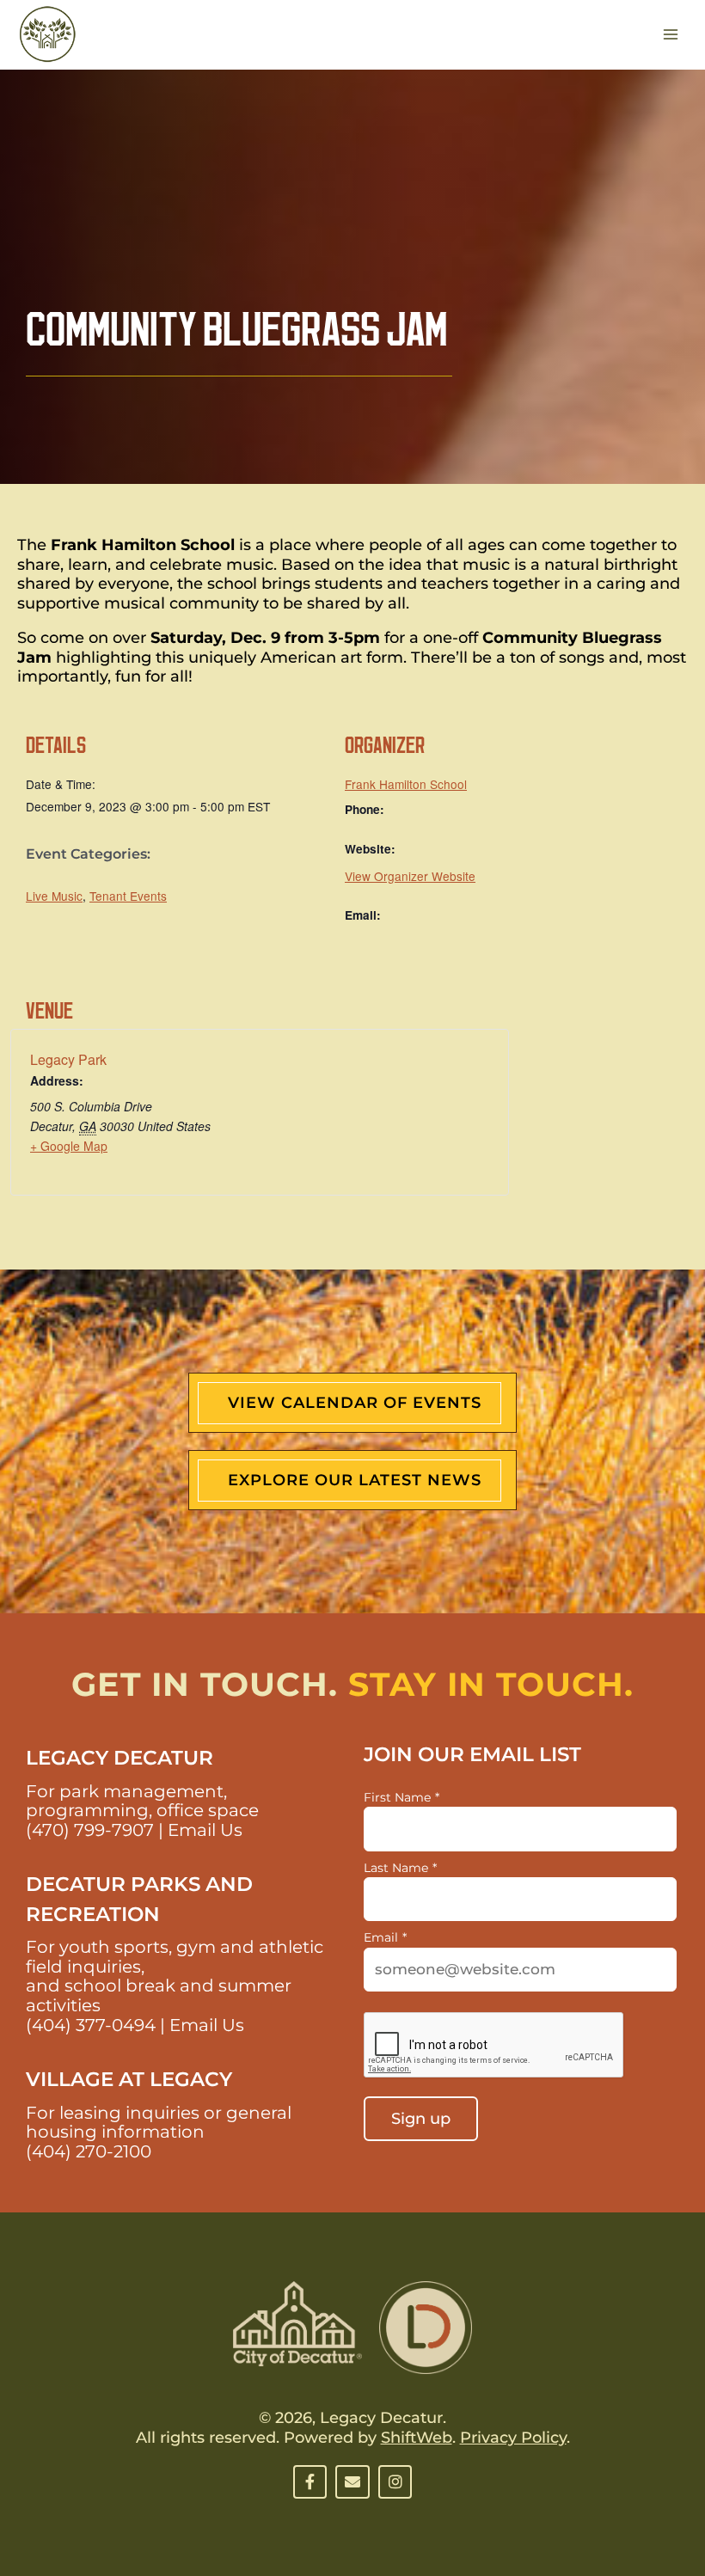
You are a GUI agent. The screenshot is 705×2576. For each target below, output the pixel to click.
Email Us (205, 1830)
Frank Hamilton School (406, 784)
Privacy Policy (513, 2438)
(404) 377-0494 (91, 2025)
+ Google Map (69, 1146)
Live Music (54, 896)
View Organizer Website (410, 876)
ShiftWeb (417, 2438)
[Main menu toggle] (671, 35)
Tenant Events (128, 896)
